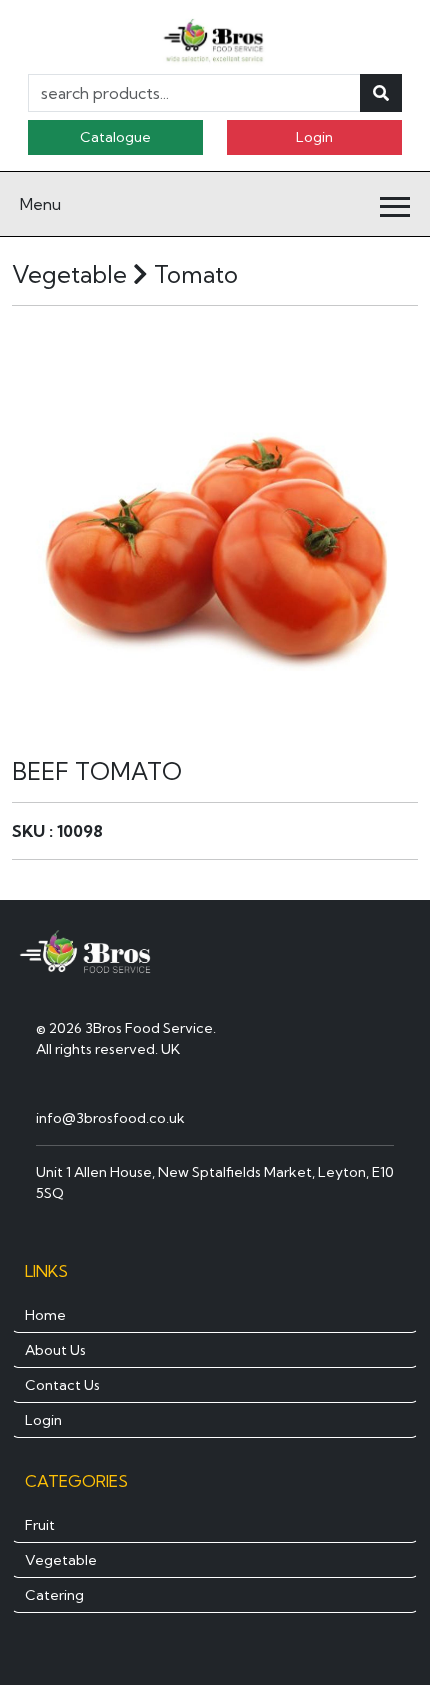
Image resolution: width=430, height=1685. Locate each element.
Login (314, 137)
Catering (54, 1595)
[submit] (381, 93)
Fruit (40, 1525)
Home (45, 1315)
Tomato (196, 274)
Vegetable (61, 1560)
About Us (55, 1350)
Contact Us (62, 1385)
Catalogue (115, 137)
